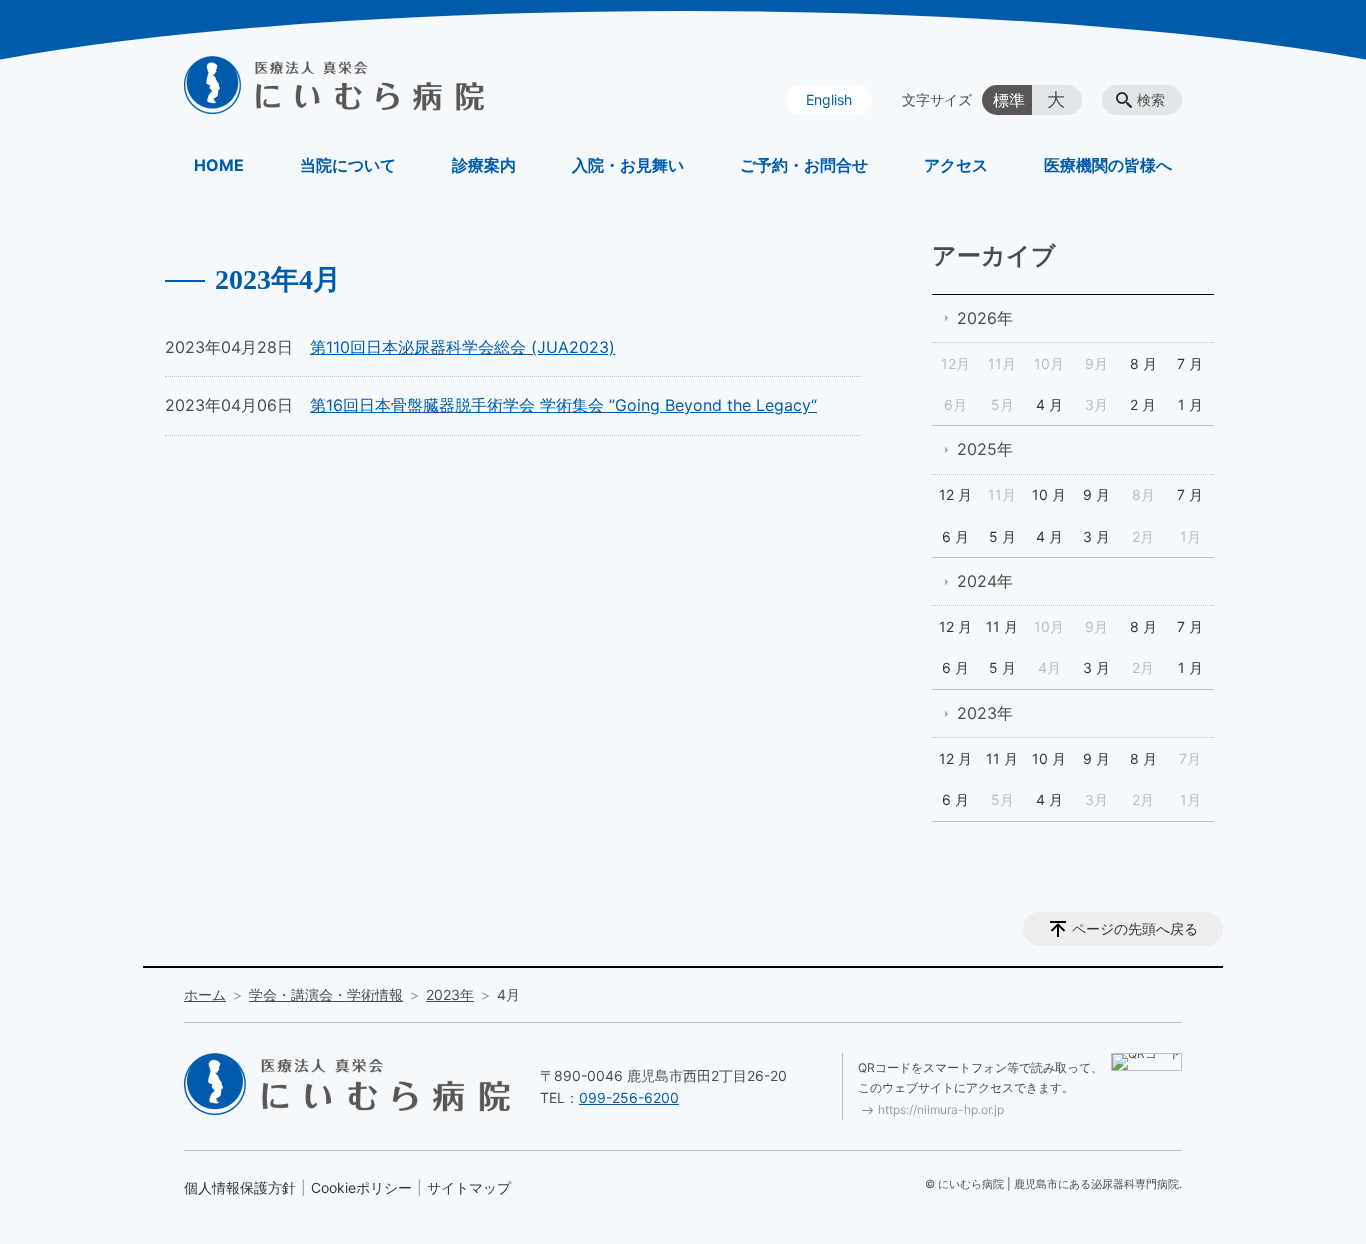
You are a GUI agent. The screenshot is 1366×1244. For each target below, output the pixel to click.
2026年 (985, 318)
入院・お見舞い (628, 165)
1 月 (1190, 404)
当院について (348, 165)
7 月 (1190, 363)
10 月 (1049, 494)
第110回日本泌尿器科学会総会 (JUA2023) (462, 347)
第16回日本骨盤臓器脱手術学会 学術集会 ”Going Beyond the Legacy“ (563, 405)
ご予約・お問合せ (804, 165)
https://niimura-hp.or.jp (941, 1109)
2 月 (1143, 404)
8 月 (1143, 363)
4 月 (1049, 404)
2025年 (985, 449)
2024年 (985, 581)
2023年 (985, 713)
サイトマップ (469, 1187)
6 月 (955, 536)
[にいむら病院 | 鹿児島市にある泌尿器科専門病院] (334, 85)
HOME (219, 165)
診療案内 (484, 165)
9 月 (1096, 494)
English (829, 99)
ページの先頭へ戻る (1135, 928)
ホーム (205, 994)
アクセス (956, 165)
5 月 (1002, 536)
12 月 (955, 494)
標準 (1009, 100)
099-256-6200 (629, 1097)
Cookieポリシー (361, 1187)
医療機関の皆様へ (1108, 165)
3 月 (1096, 536)
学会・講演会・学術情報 (326, 994)
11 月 (1002, 626)
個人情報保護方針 (240, 1187)
